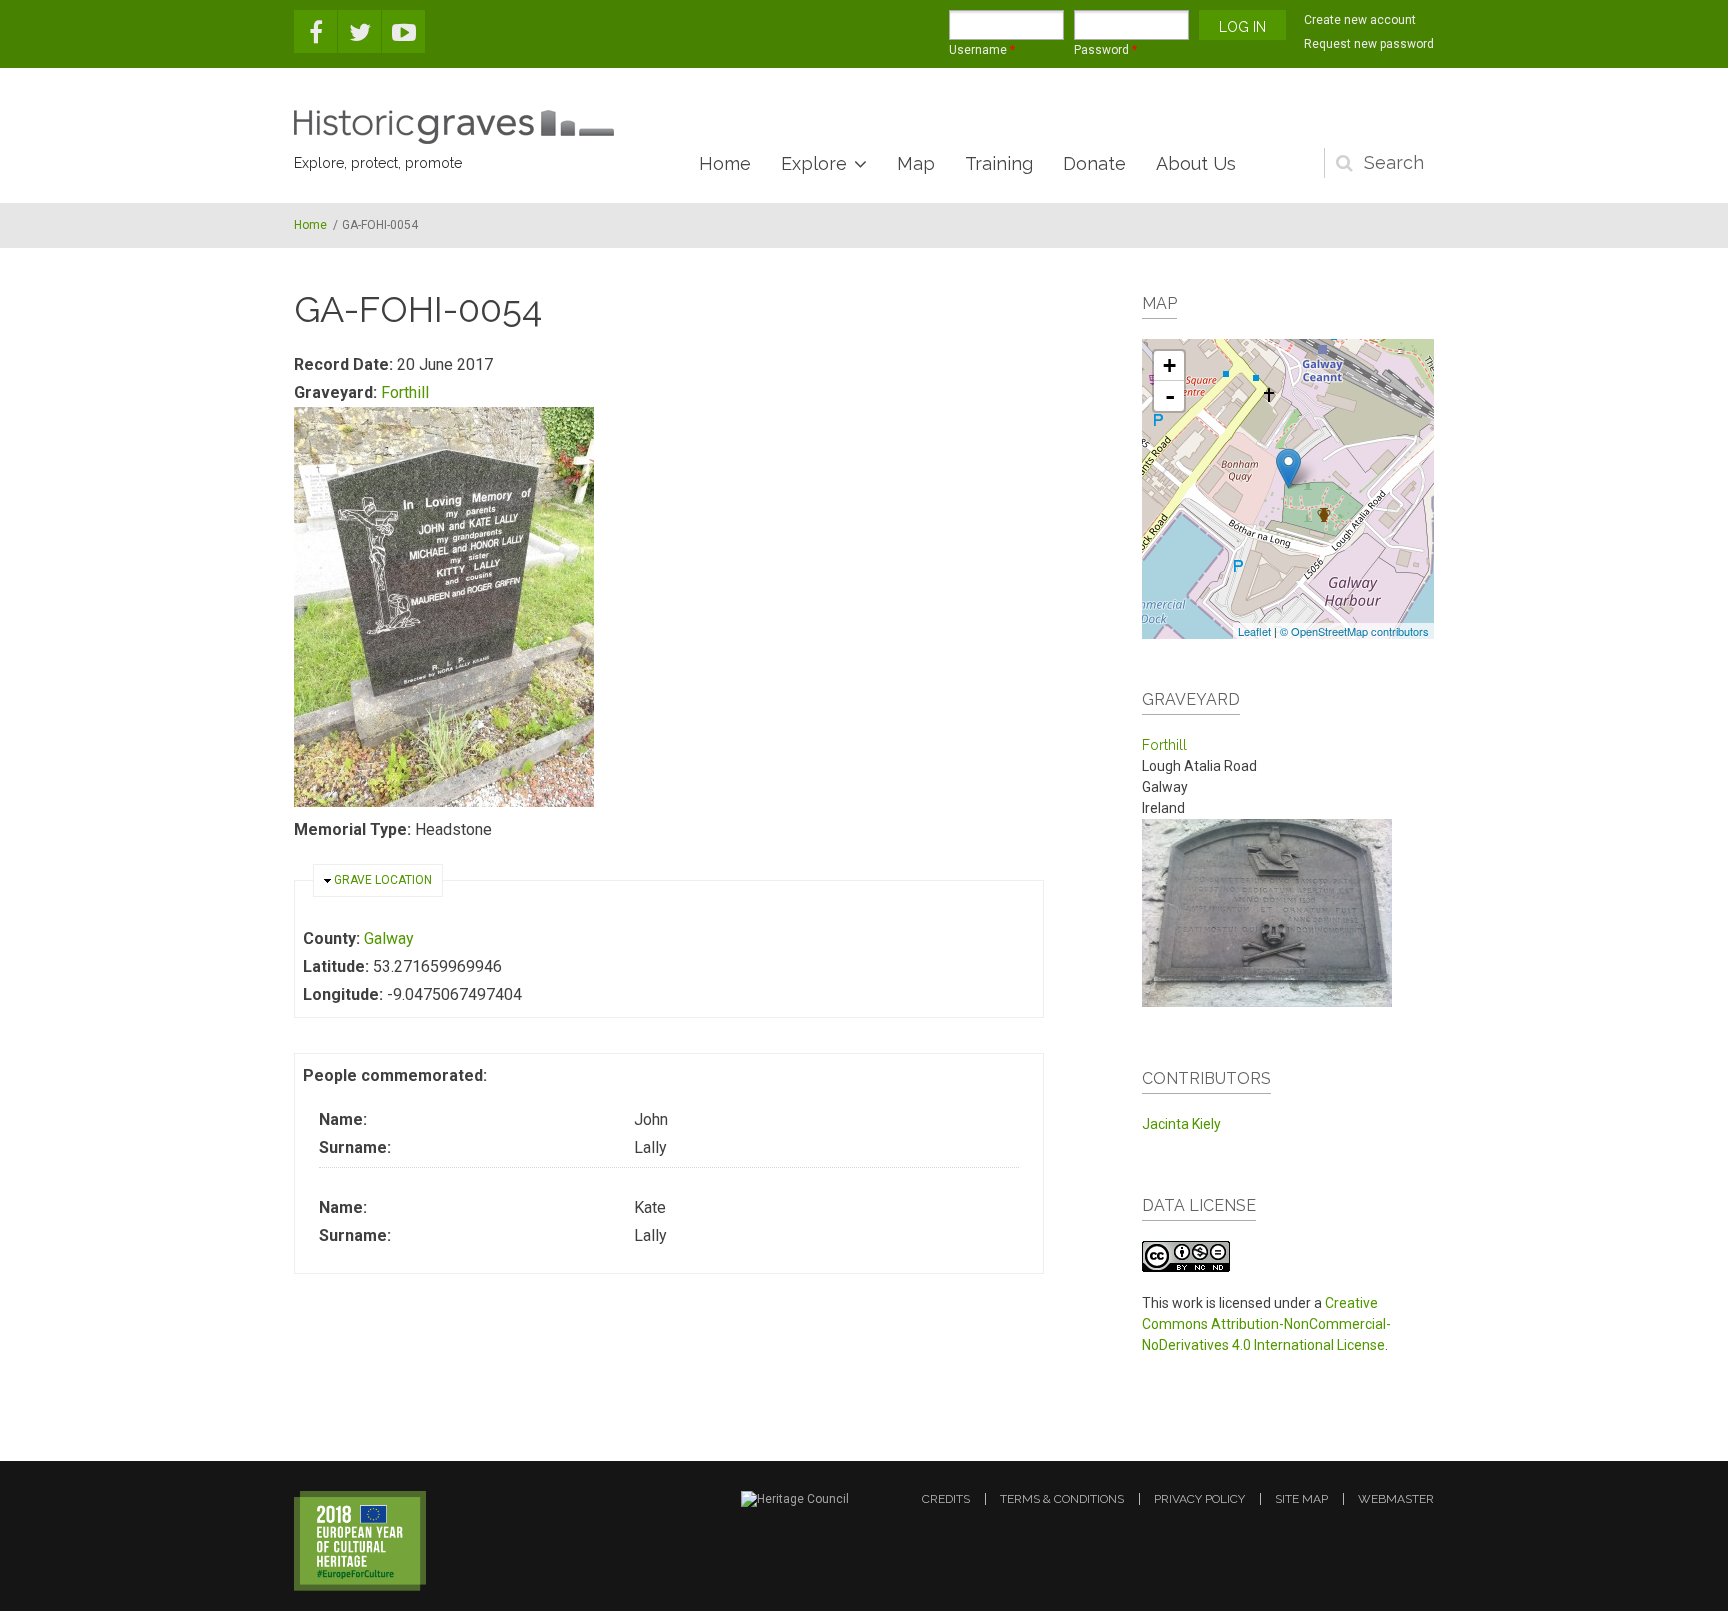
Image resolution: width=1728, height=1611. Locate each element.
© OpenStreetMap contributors (1354, 631)
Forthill (405, 392)
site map (1301, 1499)
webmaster (1396, 1499)
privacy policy (1199, 1499)
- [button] (1170, 396)
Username (982, 50)
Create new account (1360, 20)
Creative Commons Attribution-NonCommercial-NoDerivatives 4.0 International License (1266, 1324)
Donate (1094, 163)
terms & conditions (1062, 1499)
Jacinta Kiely (1181, 1124)
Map (916, 163)
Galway (389, 938)
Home (725, 163)
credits (946, 1499)
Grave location (383, 880)
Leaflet (1254, 631)
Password (1105, 50)
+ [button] (1169, 365)
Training (999, 163)
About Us (1196, 163)
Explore (814, 163)
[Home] (454, 127)
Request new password (1369, 44)
